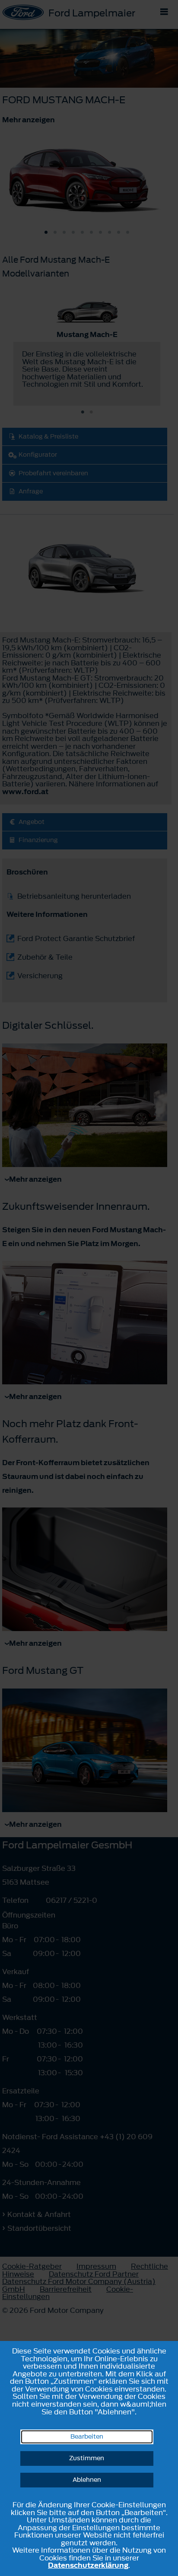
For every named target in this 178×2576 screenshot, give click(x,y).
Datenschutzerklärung (88, 2565)
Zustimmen (87, 2458)
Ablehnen (87, 2480)
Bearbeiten (87, 2437)
